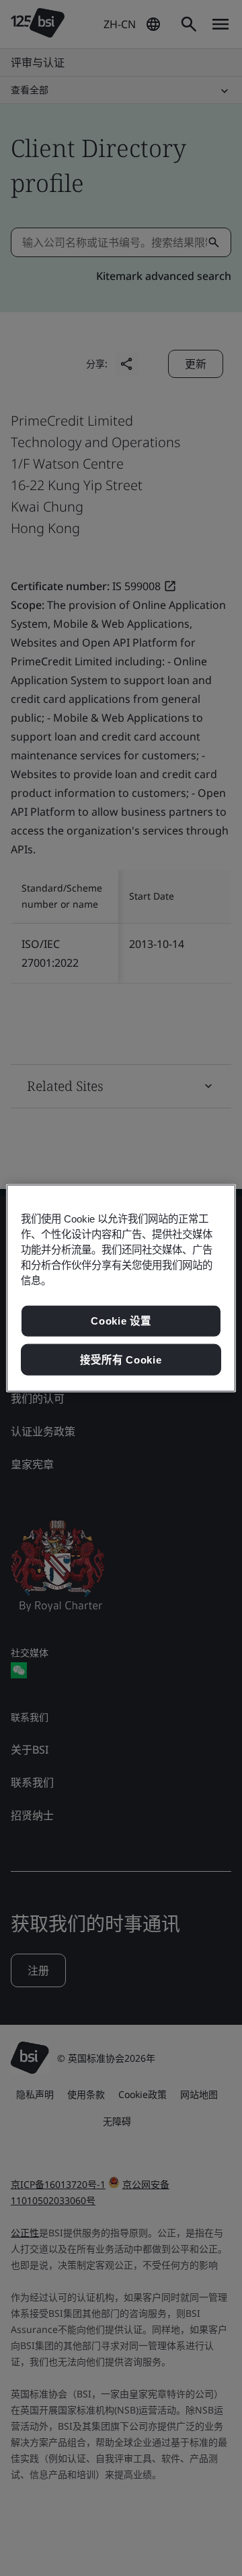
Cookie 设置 (121, 1321)
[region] (121, 1288)
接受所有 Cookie (121, 1359)
